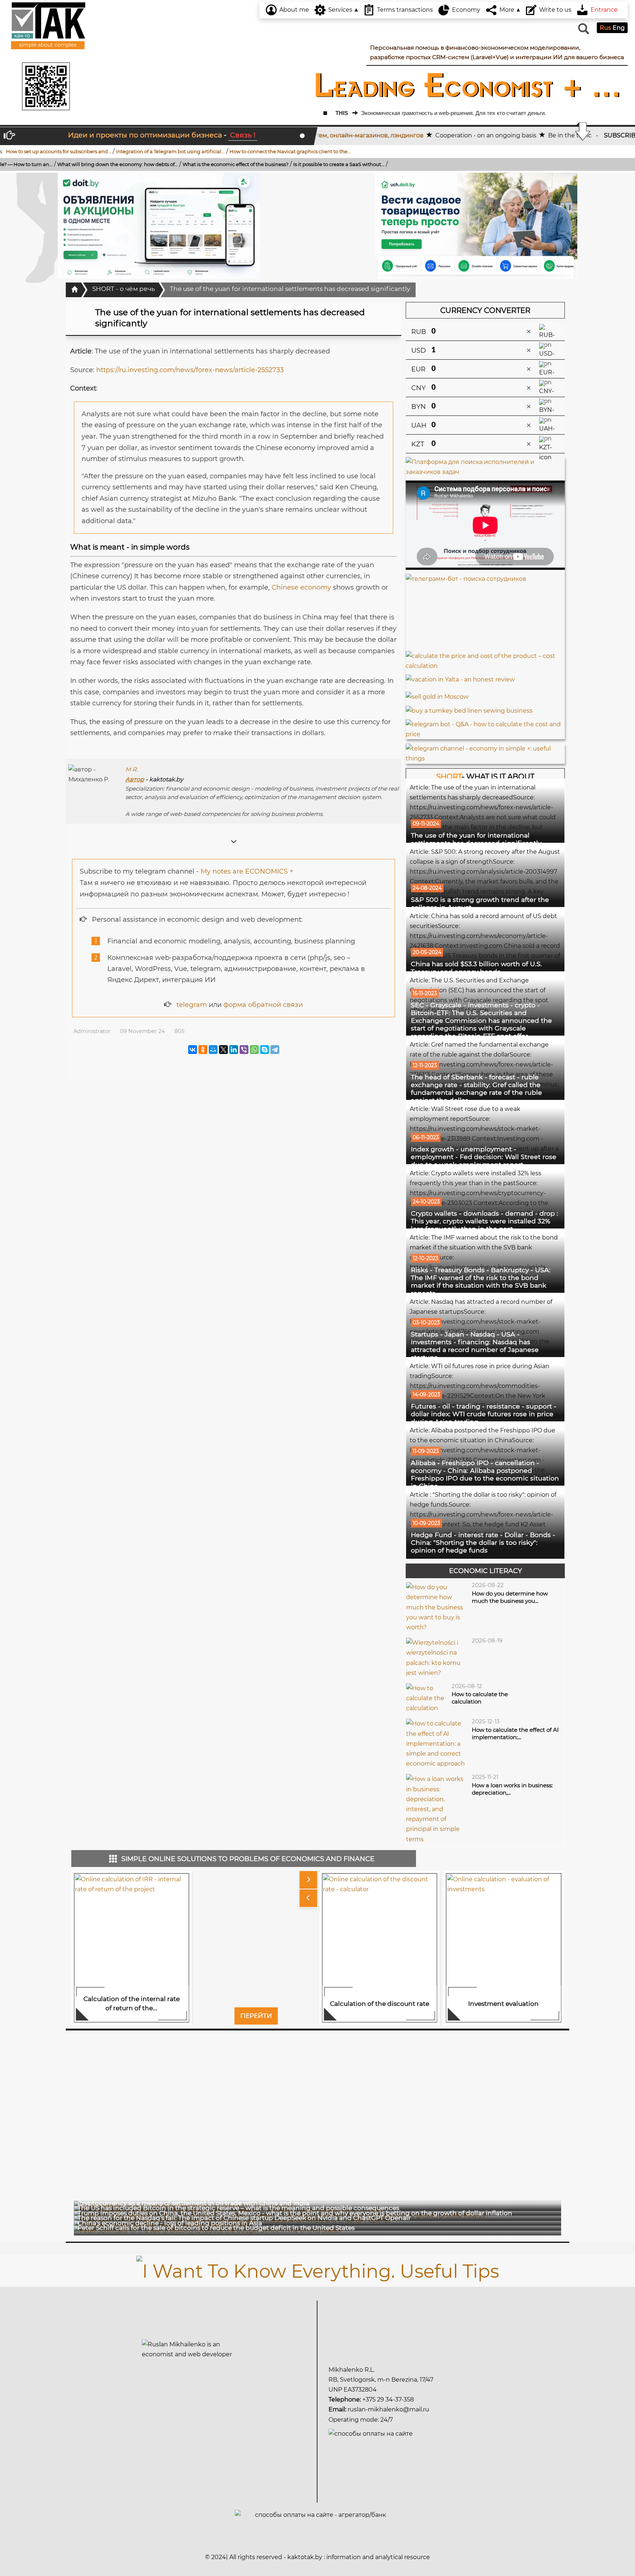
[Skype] (265, 1050)
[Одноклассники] (203, 1050)
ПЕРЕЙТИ (256, 2016)
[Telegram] (275, 1050)
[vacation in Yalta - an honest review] (460, 677)
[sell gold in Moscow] (437, 695)
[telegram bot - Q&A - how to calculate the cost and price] (485, 729)
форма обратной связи (263, 1005)
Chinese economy (301, 587)
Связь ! (243, 135)
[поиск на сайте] (583, 32)
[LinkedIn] (234, 1050)
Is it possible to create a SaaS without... (210, 164)
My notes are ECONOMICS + (247, 871)
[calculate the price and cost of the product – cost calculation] (485, 660)
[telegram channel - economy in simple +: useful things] (485, 753)
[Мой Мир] (213, 1050)
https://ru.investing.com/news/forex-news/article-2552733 (190, 370)
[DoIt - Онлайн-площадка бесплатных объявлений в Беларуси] (159, 226)
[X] (223, 1050)
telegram (192, 1005)
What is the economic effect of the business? (107, 164)
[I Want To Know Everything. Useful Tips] (318, 2270)
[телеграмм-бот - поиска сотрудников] (485, 612)
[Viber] (244, 1050)
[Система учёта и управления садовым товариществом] (476, 226)
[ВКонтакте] (193, 1050)
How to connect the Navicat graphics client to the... (174, 151)
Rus (606, 28)
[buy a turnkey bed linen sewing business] (469, 708)
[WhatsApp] (254, 1050)
